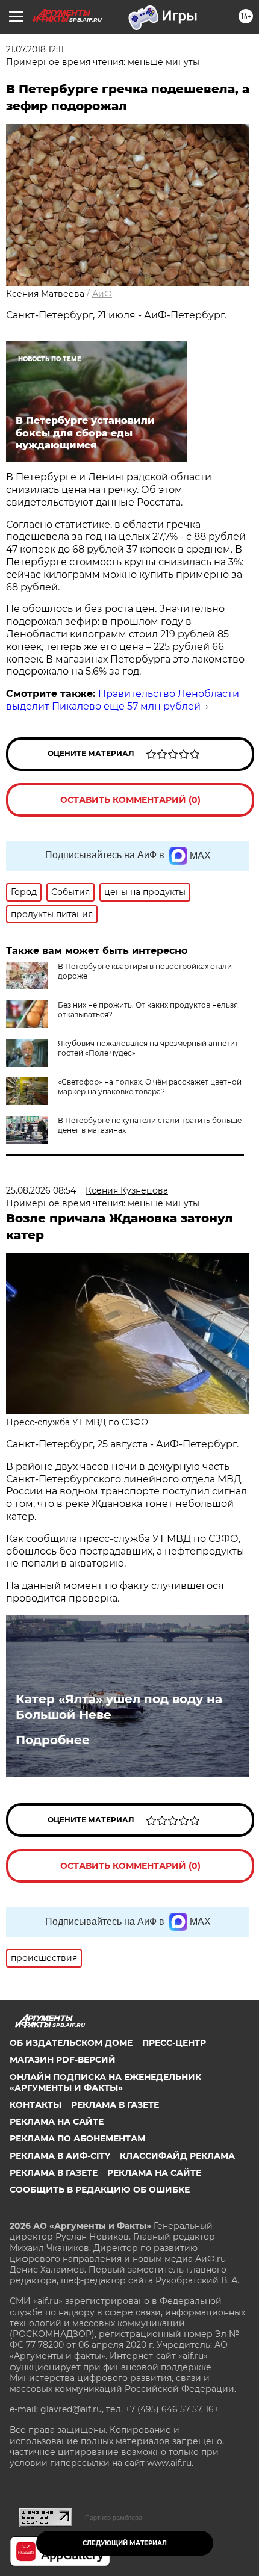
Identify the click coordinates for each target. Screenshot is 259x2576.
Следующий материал (125, 2543)
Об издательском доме (71, 2043)
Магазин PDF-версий (63, 2060)
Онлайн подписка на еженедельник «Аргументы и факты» (105, 2082)
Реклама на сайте (57, 2122)
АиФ (102, 294)
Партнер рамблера (114, 2518)
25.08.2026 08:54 (41, 1190)
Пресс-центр (174, 2043)
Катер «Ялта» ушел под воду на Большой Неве (119, 1707)
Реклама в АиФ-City (60, 2156)
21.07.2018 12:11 (35, 49)
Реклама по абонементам (77, 2138)
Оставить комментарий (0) (130, 800)
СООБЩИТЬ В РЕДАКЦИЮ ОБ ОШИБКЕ (100, 2190)
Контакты (36, 2105)
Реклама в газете (115, 2105)
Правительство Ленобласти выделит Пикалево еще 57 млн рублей (123, 700)
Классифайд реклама (177, 2156)
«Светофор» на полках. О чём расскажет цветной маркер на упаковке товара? (150, 1087)
